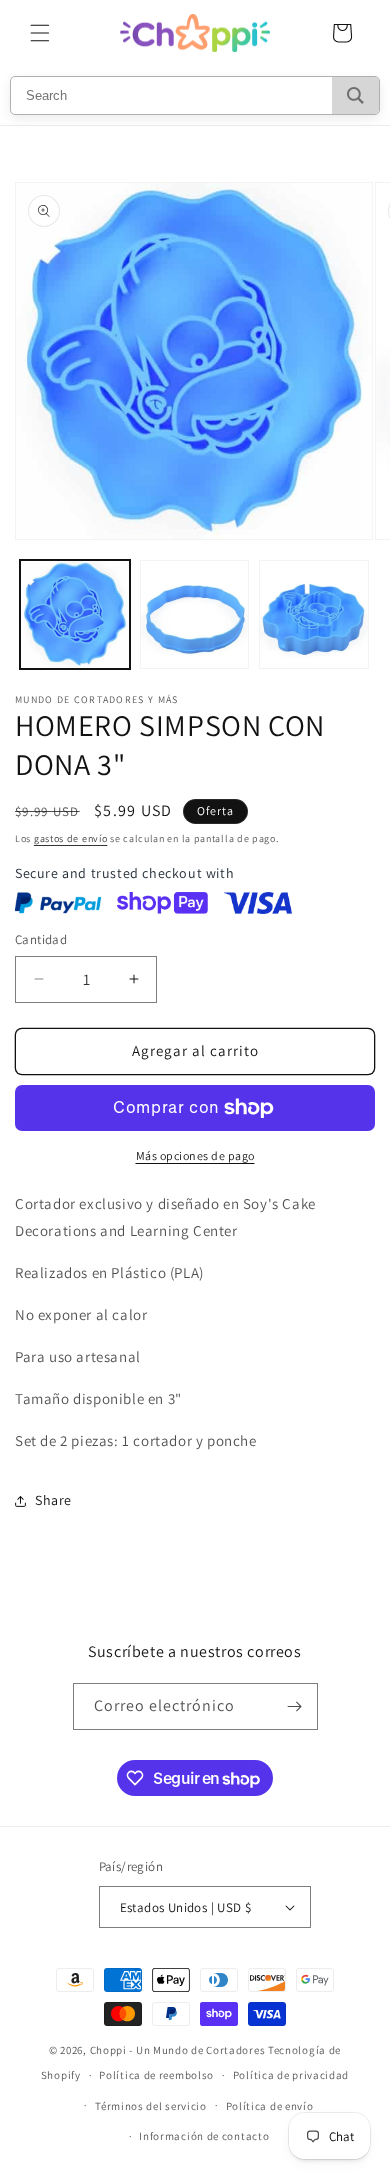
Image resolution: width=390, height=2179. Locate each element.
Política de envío (270, 2106)
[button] (40, 33)
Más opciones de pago (195, 1155)
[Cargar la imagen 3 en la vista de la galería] (314, 615)
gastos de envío (71, 838)
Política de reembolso (156, 2075)
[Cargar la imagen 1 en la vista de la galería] (75, 615)
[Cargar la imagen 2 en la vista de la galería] (195, 615)
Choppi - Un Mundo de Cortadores (178, 2050)
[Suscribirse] (295, 1706)
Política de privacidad (291, 2075)
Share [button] (53, 1500)
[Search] (355, 95)
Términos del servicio (151, 2106)
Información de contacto (204, 2136)
